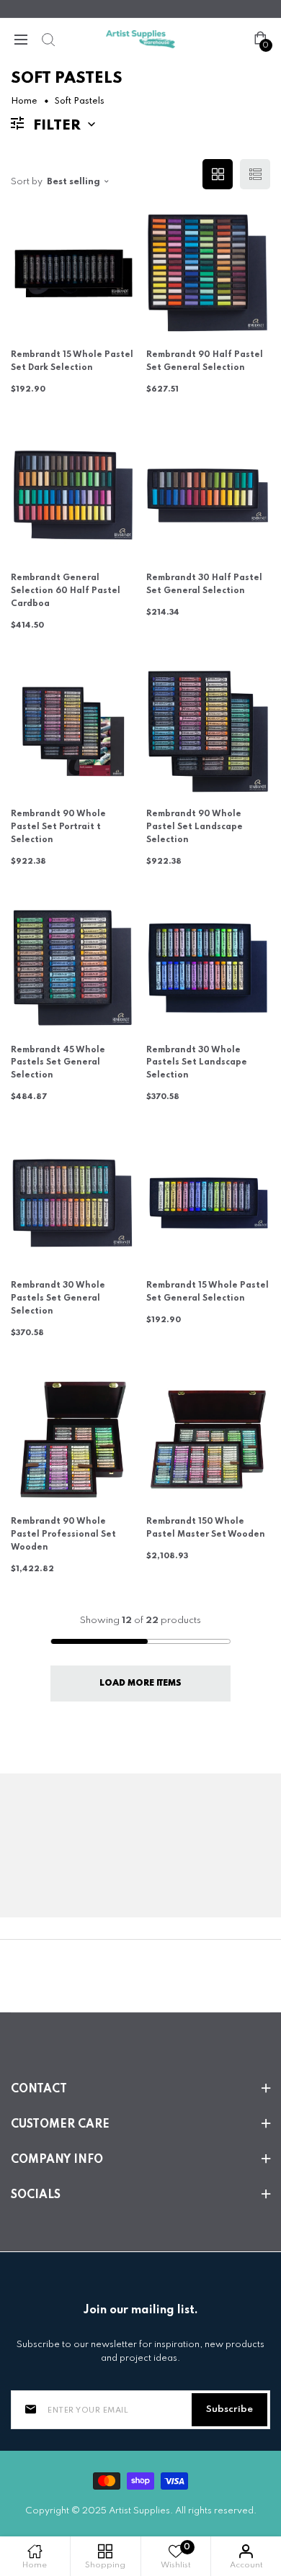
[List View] (255, 174)
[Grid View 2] (218, 174)
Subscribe (229, 2409)
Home (24, 101)
